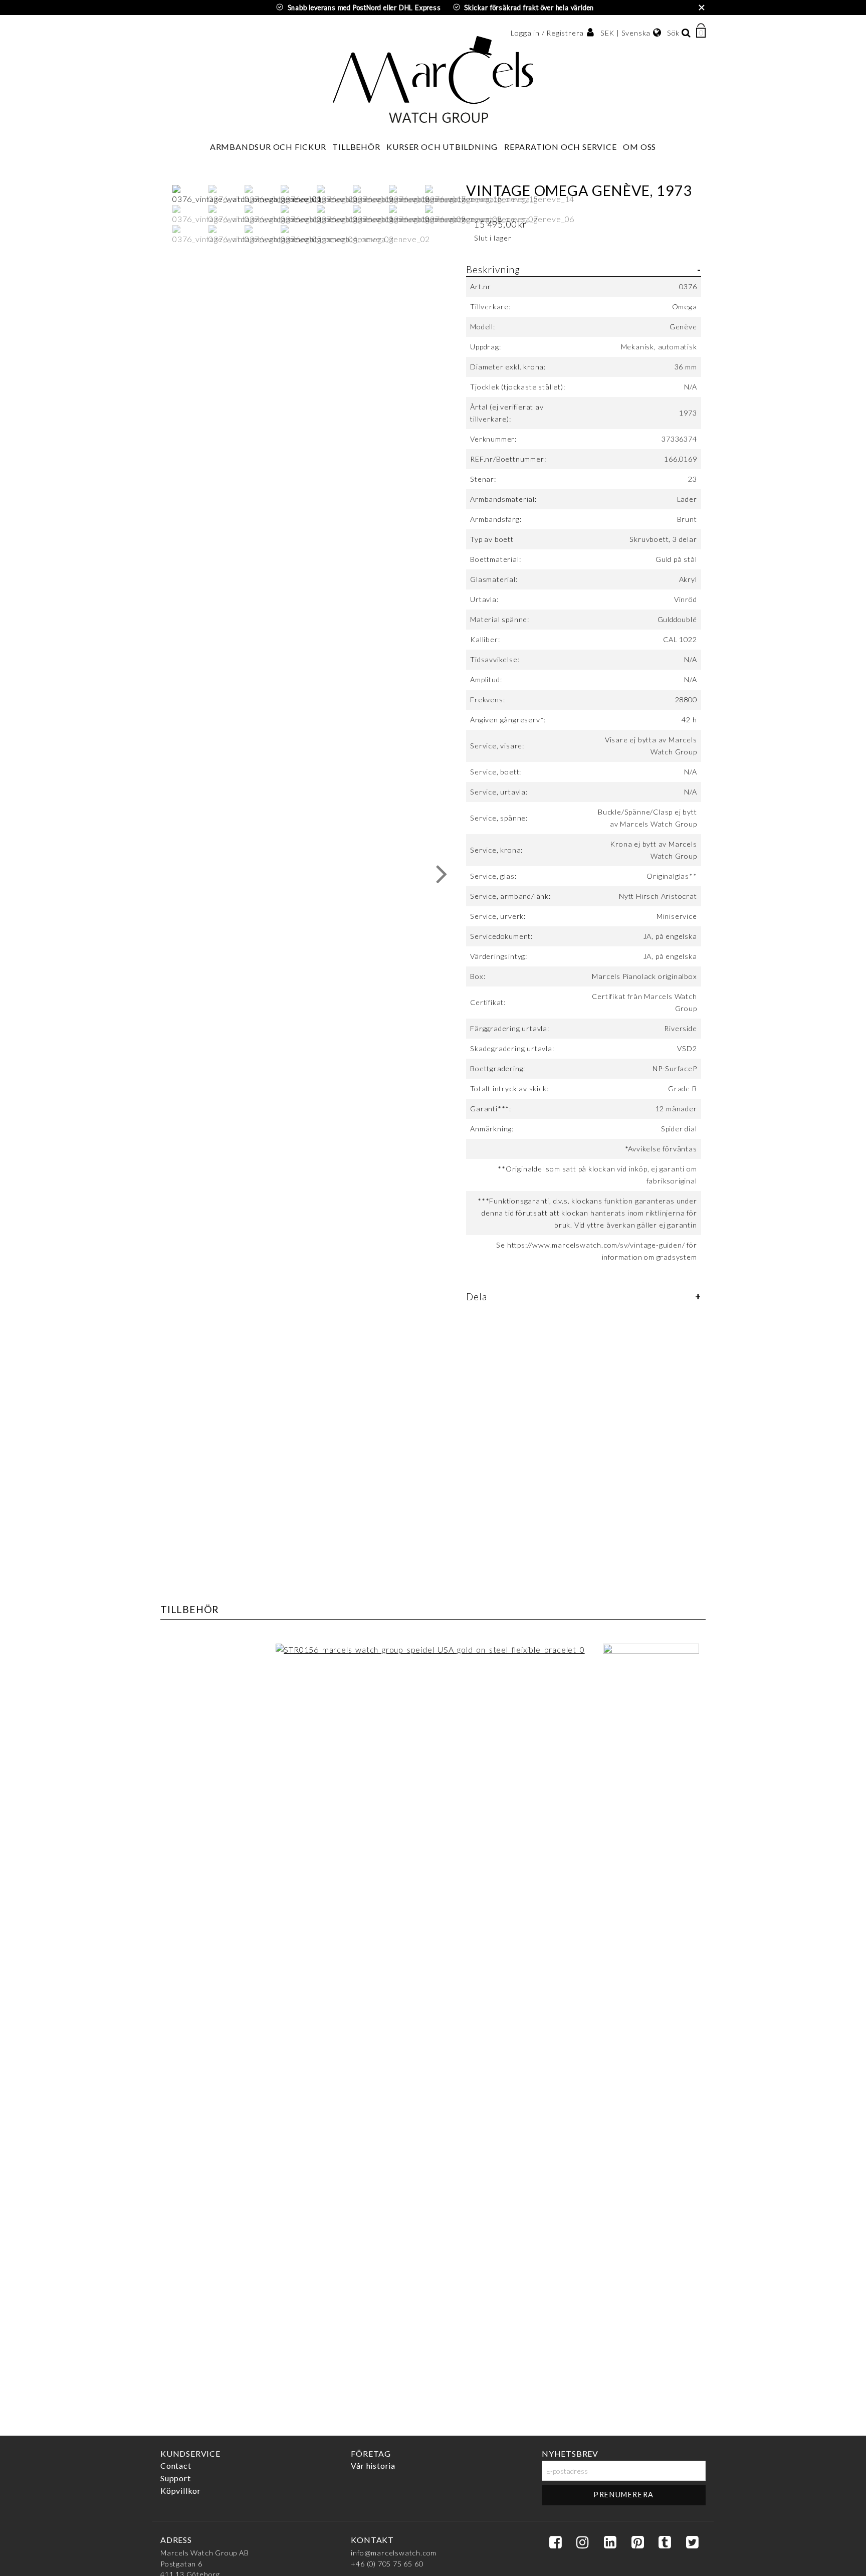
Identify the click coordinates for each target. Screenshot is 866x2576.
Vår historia (373, 2465)
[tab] (583, 769)
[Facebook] (555, 2543)
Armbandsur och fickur (268, 147)
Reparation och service (561, 147)
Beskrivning (493, 269)
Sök (673, 33)
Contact (176, 2465)
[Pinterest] (637, 2543)
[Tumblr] (665, 2543)
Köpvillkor (181, 2491)
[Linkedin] (610, 2543)
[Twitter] (692, 2543)
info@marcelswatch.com (394, 2553)
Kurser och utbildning (442, 147)
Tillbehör (356, 147)
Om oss (639, 147)
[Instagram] (582, 2543)
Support (176, 2478)
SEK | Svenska (625, 33)
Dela (476, 1297)
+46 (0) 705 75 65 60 (387, 2564)
